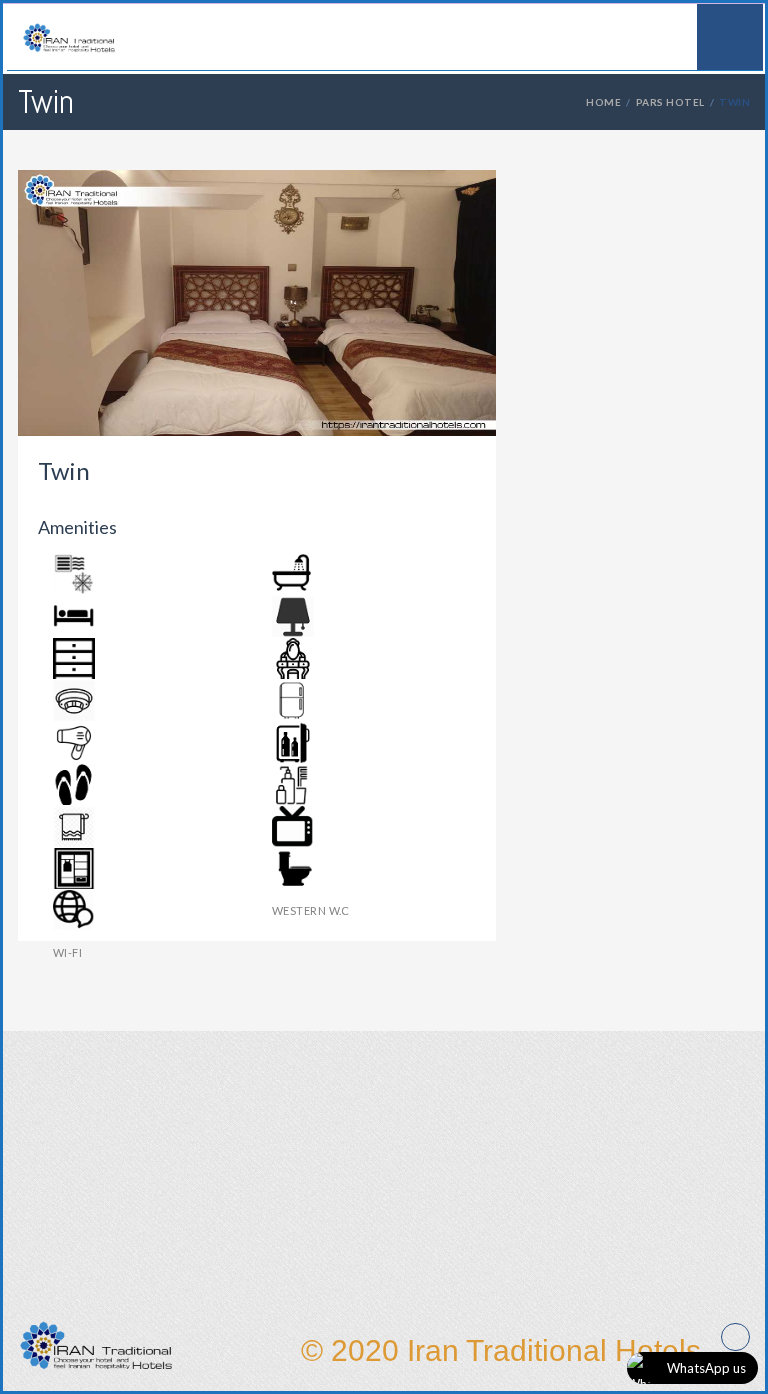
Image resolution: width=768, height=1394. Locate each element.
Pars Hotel (670, 102)
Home (603, 102)
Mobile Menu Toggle (730, 37)
